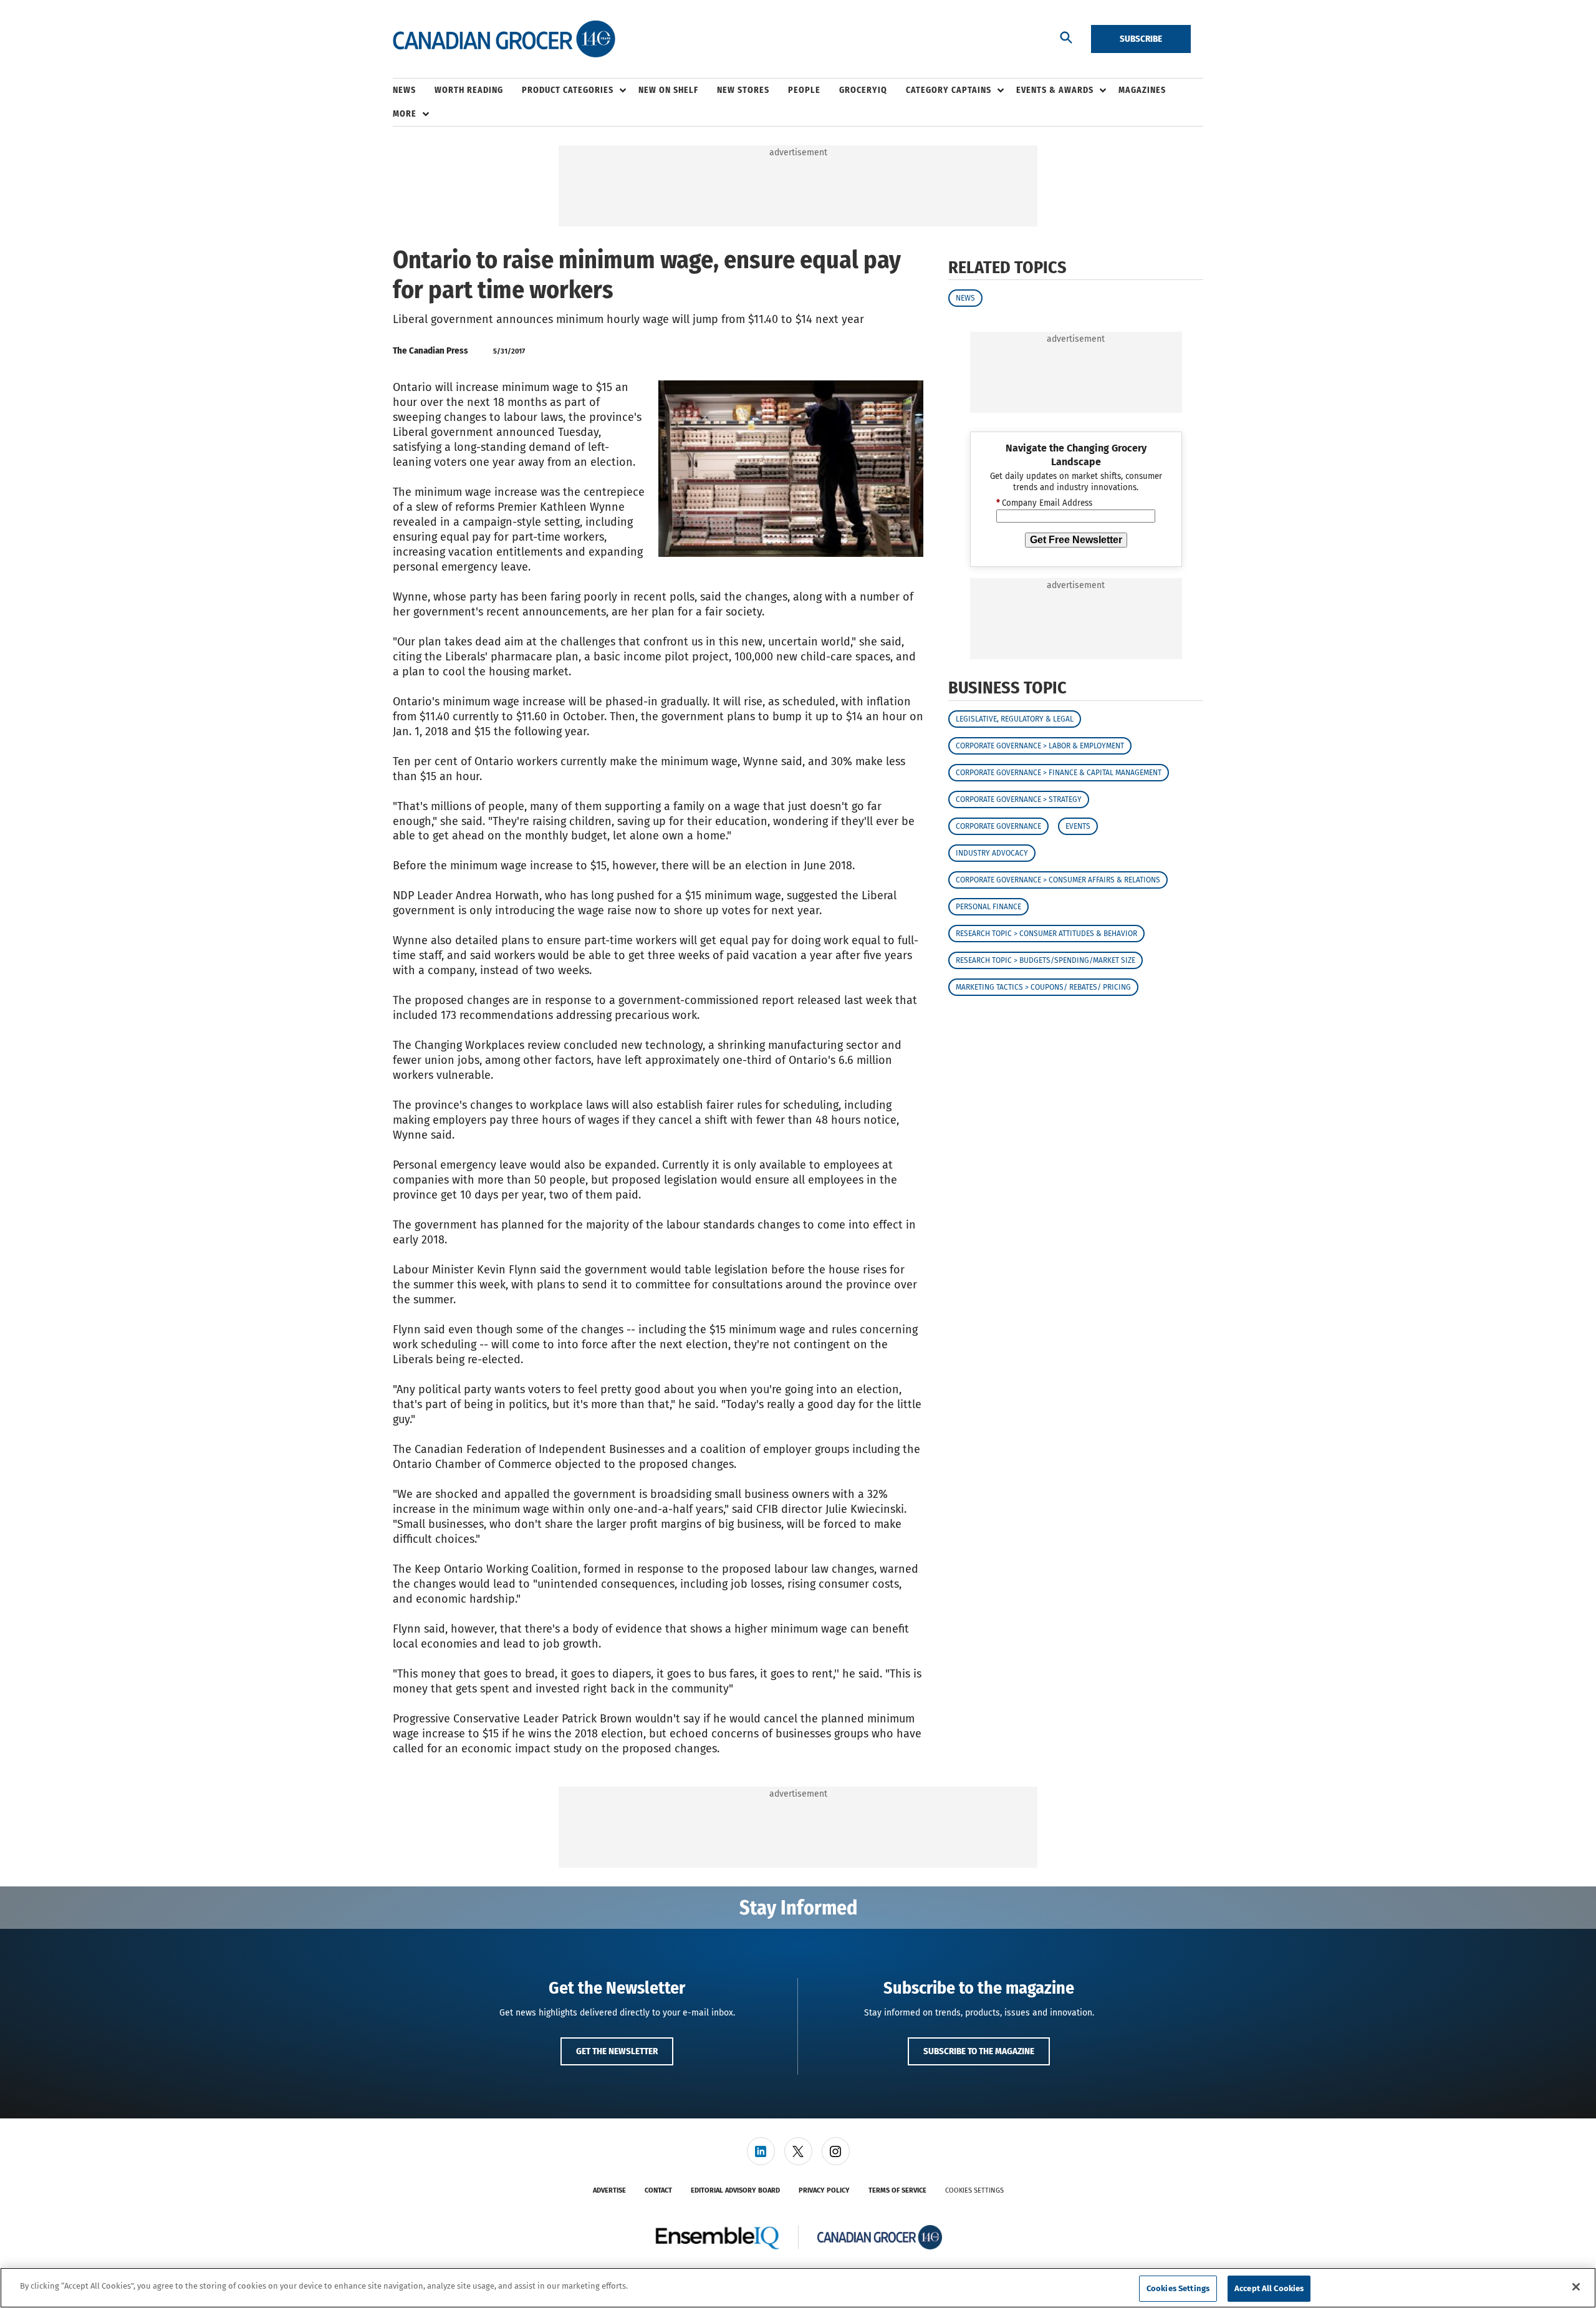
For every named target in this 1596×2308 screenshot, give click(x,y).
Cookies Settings (974, 2190)
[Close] (1576, 2287)
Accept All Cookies (1269, 2288)
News (965, 298)
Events (1078, 826)
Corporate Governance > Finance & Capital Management (1059, 773)
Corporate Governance (998, 826)
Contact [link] (658, 2190)
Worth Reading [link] (469, 90)
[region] (798, 2288)
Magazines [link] (1142, 90)
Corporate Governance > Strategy (1019, 799)
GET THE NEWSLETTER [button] (617, 2051)
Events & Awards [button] (1055, 90)
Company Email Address (1044, 504)
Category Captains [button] (949, 90)
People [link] (804, 90)
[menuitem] (414, 90)
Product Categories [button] (568, 90)
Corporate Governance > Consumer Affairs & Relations (1058, 880)
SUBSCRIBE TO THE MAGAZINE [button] (979, 2051)
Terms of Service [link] (897, 2190)
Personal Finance (988, 907)
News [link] (404, 90)
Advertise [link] (609, 2190)
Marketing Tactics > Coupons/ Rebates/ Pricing (1043, 987)
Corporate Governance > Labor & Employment (1040, 746)
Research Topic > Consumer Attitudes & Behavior (1046, 934)
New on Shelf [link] (668, 90)
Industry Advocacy (992, 853)
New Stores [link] (743, 90)
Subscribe (1141, 39)
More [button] (405, 114)
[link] (761, 2151)
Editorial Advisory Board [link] (735, 2190)
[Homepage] (504, 39)
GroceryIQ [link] (863, 90)
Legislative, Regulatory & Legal (1015, 719)
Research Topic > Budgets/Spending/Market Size (1046, 960)
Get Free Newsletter (1076, 540)
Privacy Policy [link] (824, 2190)
